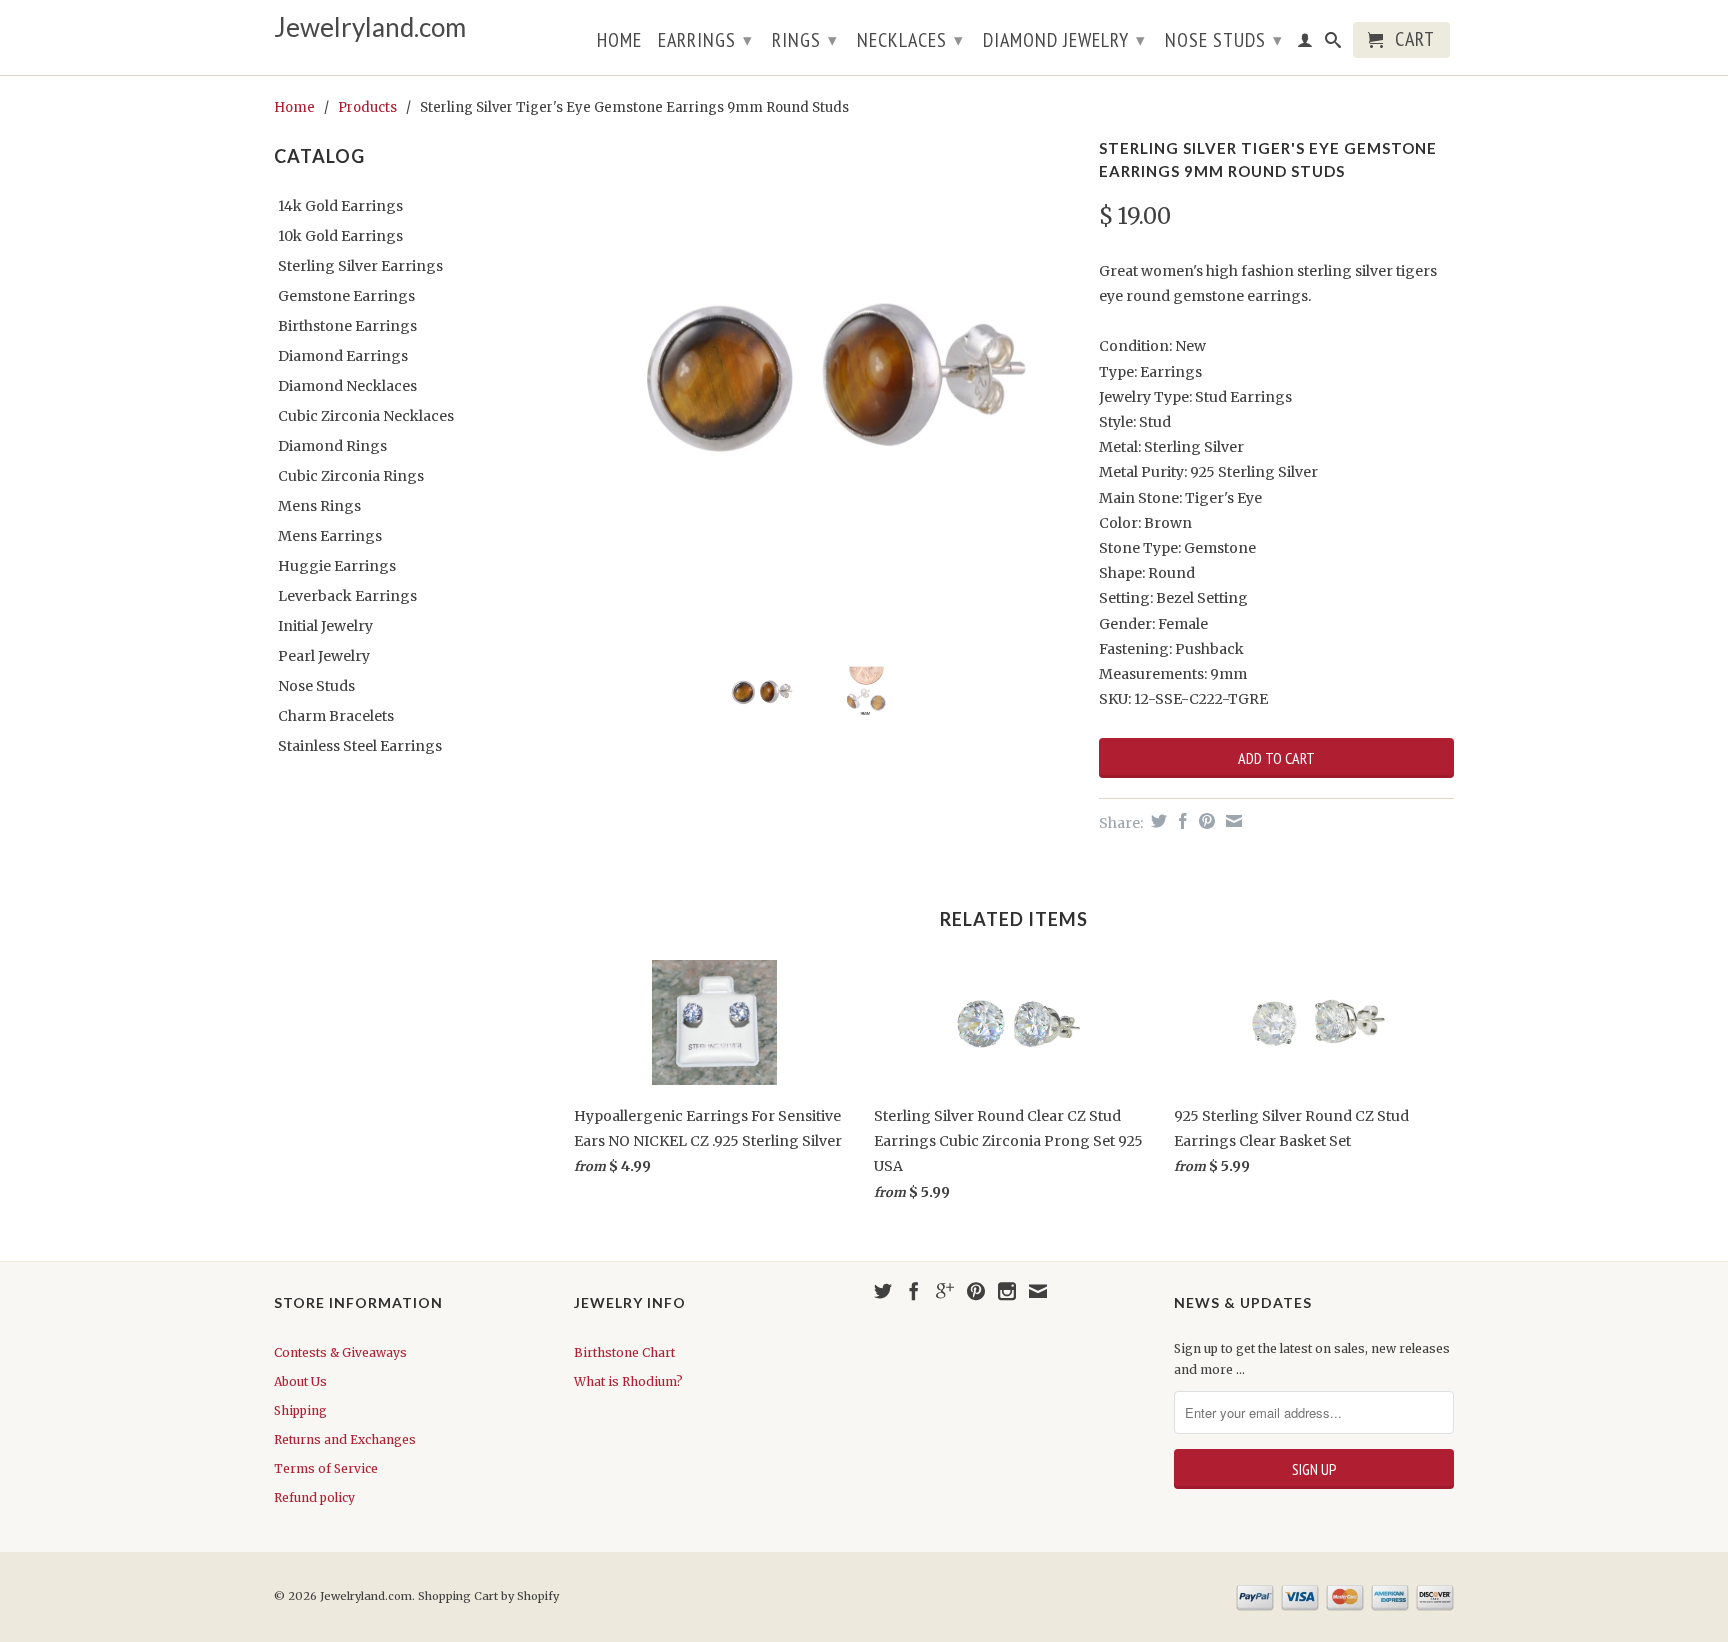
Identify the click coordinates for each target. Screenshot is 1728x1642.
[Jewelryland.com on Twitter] (883, 1291)
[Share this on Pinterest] (1204, 821)
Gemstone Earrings (346, 296)
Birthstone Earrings (347, 326)
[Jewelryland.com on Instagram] (1007, 1291)
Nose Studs (1224, 40)
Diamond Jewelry (1064, 40)
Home (619, 42)
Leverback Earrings (347, 596)
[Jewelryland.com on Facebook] (914, 1291)
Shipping (300, 1410)
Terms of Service (326, 1468)
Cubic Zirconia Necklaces (366, 416)
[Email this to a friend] (1231, 821)
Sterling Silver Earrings (360, 266)
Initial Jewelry (325, 626)
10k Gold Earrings (340, 236)
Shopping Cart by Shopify (488, 1596)
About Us (300, 1381)
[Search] (1333, 44)
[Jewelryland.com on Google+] (945, 1291)
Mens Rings (319, 506)
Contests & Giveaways (340, 1352)
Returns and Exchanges (345, 1439)
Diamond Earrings (343, 356)
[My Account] (1305, 44)
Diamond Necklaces (347, 386)
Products (367, 107)
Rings (805, 40)
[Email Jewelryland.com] (1038, 1291)
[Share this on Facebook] (1180, 821)
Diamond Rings (332, 446)
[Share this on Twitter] (1156, 821)
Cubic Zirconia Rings (351, 476)
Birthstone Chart (624, 1352)
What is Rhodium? (628, 1381)
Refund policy (314, 1497)
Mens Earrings (330, 536)
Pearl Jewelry (324, 656)
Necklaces (910, 40)
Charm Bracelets (336, 716)
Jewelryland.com (370, 27)
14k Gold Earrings (340, 206)
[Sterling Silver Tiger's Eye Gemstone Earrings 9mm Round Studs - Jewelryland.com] (826, 385)
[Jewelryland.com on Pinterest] (976, 1291)
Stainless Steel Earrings (360, 746)
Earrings (705, 40)
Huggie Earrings (337, 566)
